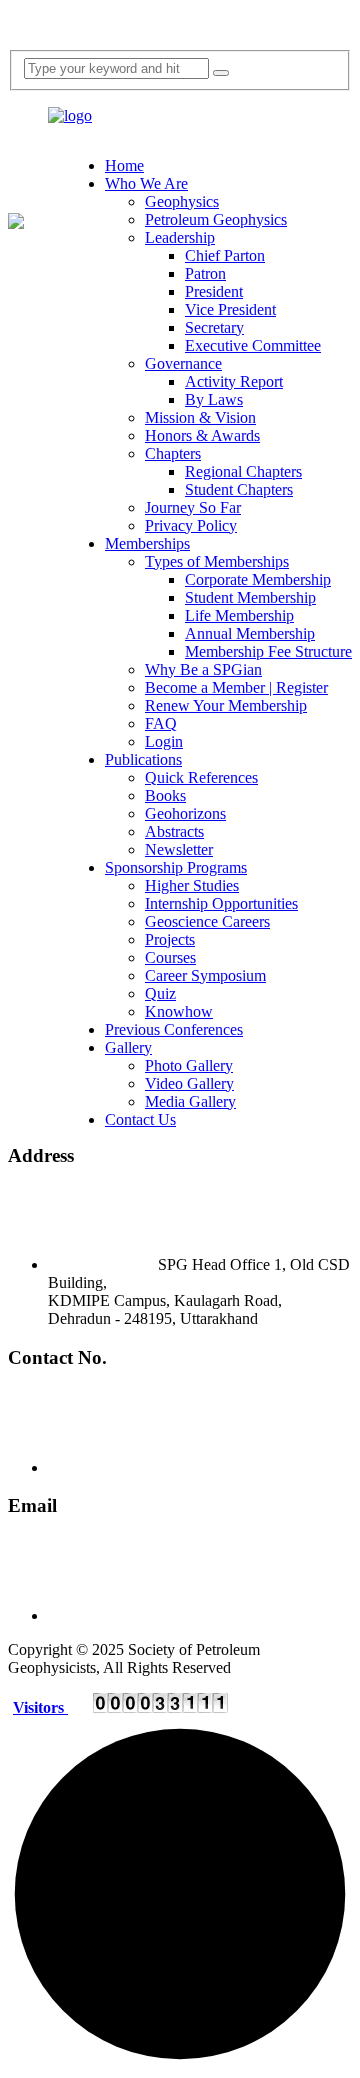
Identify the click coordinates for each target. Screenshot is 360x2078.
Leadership (180, 237)
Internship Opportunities (221, 903)
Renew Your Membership (226, 705)
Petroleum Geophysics (216, 219)
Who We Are (146, 183)
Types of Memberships (217, 561)
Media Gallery (190, 1101)
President (214, 291)
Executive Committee (253, 345)
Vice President (230, 309)
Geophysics (182, 201)
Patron (205, 273)
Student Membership (250, 597)
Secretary (214, 327)
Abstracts (174, 831)
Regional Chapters (243, 471)
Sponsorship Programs (176, 867)
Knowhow (179, 1011)
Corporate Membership (258, 579)
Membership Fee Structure (268, 651)
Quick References (201, 777)
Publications (143, 759)
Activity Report (234, 381)
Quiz (160, 993)
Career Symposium (205, 975)
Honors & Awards (202, 435)
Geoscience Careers (207, 921)
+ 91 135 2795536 (220, 1467)
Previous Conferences (174, 1029)
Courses (170, 957)
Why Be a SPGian (203, 669)
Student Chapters (239, 489)
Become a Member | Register (236, 687)
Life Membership (239, 615)
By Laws (214, 399)
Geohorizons (185, 813)
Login (164, 741)
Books (165, 795)
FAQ (161, 723)
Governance (183, 363)
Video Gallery (189, 1083)
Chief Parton (225, 255)
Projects (170, 939)
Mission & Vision (200, 417)
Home (124, 165)
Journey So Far (193, 507)
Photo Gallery (189, 1065)
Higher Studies (192, 885)
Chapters (173, 453)
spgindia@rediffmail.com (242, 1615)
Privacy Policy (191, 525)
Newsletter (179, 849)
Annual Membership (250, 633)
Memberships (147, 543)
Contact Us (140, 1119)
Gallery (128, 1047)
